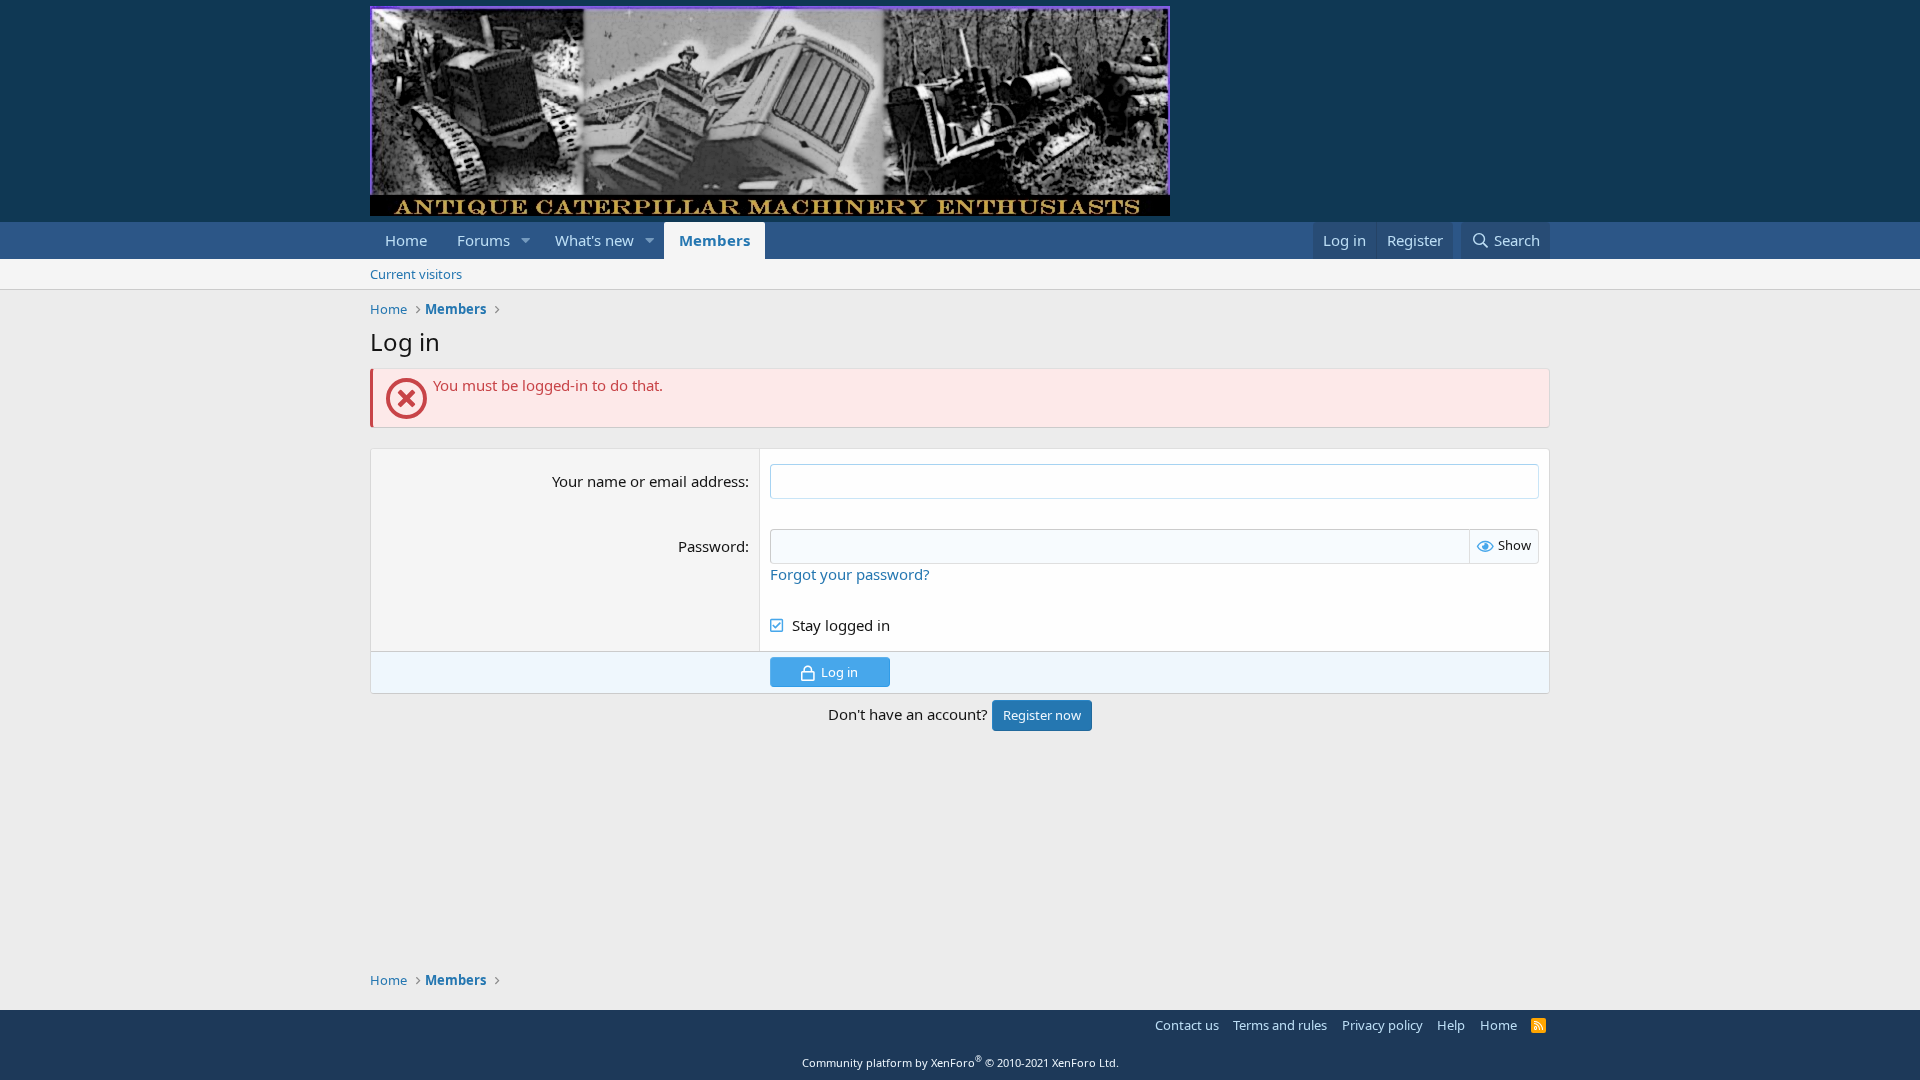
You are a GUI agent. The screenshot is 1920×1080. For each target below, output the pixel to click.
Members (714, 240)
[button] (526, 240)
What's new (594, 240)
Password (711, 546)
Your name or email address (648, 481)
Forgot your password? (850, 574)
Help (1451, 1025)
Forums (483, 240)
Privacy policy (1382, 1025)
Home (406, 240)
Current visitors (416, 274)
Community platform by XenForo (960, 1062)
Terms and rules (1280, 1025)
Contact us (1187, 1025)
